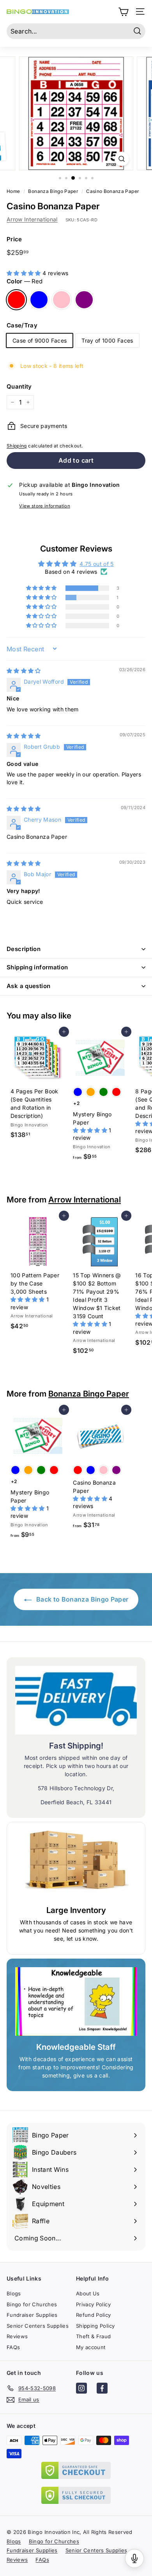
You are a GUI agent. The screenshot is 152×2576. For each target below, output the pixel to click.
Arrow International (32, 219)
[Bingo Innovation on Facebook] (102, 2389)
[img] (24, 671)
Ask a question (28, 986)
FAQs (13, 2347)
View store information (45, 506)
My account (91, 2347)
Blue (39, 300)
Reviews (17, 2336)
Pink (62, 300)
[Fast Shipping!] (76, 1700)
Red (16, 300)
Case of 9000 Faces (40, 340)
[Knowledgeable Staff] (76, 2001)
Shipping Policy (95, 2326)
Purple (84, 300)
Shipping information (37, 967)
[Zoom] (121, 159)
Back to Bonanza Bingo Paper (82, 1599)
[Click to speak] (134, 2558)
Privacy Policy (93, 2304)
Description (24, 949)
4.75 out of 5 (97, 564)
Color (25, 281)
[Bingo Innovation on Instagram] (81, 2389)
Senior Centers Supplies (38, 2326)
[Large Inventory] (76, 1865)
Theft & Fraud (94, 2336)
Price (14, 239)
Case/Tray (22, 325)
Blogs (14, 2293)
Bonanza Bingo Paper (89, 1394)
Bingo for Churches (32, 2304)
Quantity (19, 386)
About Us (88, 2293)
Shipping (17, 446)
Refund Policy (94, 2315)
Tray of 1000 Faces (107, 340)
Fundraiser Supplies (32, 2315)
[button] (25, 273)
